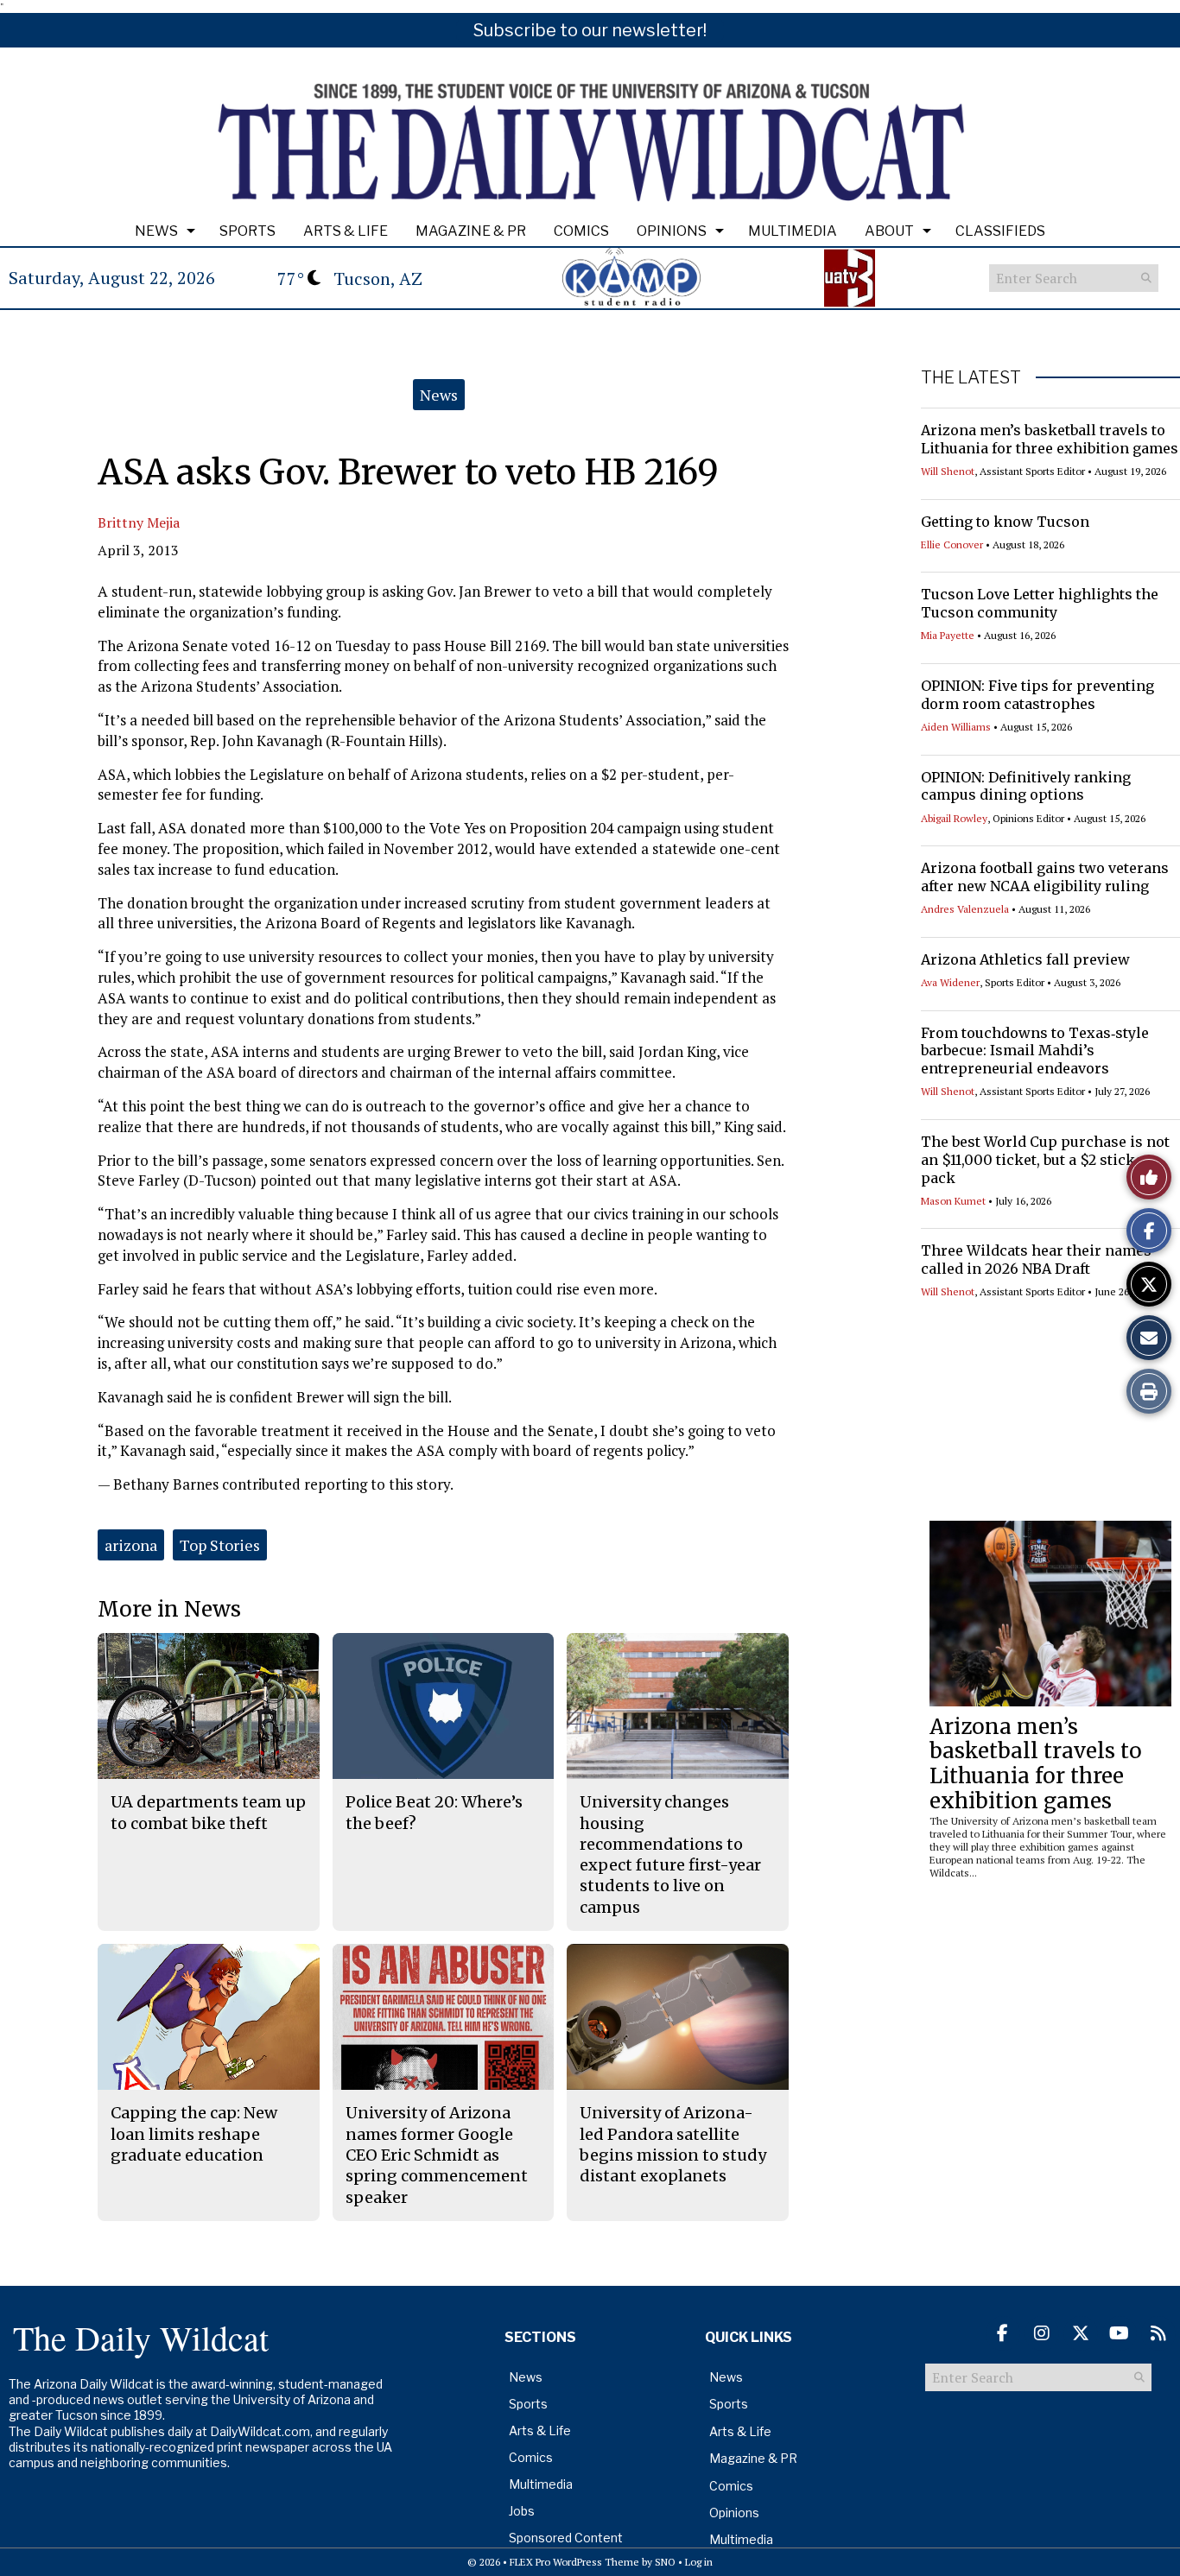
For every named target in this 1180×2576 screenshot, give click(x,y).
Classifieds (1000, 231)
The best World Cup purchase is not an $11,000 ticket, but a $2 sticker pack (1045, 1160)
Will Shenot (948, 471)
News (156, 231)
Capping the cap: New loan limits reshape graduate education (194, 2134)
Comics (581, 231)
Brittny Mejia (139, 522)
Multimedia (793, 231)
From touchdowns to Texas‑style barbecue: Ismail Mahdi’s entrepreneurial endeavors (1035, 1051)
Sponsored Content (566, 2538)
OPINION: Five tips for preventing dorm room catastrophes (1037, 695)
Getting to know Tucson (1005, 522)
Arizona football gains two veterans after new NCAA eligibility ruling (1045, 877)
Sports (247, 231)
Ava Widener (950, 982)
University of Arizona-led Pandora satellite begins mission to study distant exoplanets (673, 2144)
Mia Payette (948, 635)
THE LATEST (971, 377)
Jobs (522, 2511)
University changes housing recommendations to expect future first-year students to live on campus (670, 1854)
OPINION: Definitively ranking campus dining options (1026, 786)
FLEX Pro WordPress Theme (574, 2562)
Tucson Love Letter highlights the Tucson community (1040, 603)
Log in (699, 2562)
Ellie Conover (952, 544)
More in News (169, 1609)
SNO (665, 2562)
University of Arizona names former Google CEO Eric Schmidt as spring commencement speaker (437, 2155)
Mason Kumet (953, 1201)
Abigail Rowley (954, 818)
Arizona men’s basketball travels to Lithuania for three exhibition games (1050, 439)
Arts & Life (346, 231)
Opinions (672, 231)
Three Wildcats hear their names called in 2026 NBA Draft (1036, 1260)
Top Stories (220, 1545)
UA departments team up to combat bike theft (208, 1812)
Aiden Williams (956, 727)
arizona (131, 1545)
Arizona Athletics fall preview (1025, 959)
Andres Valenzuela (965, 909)
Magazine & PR (471, 231)
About (889, 231)
